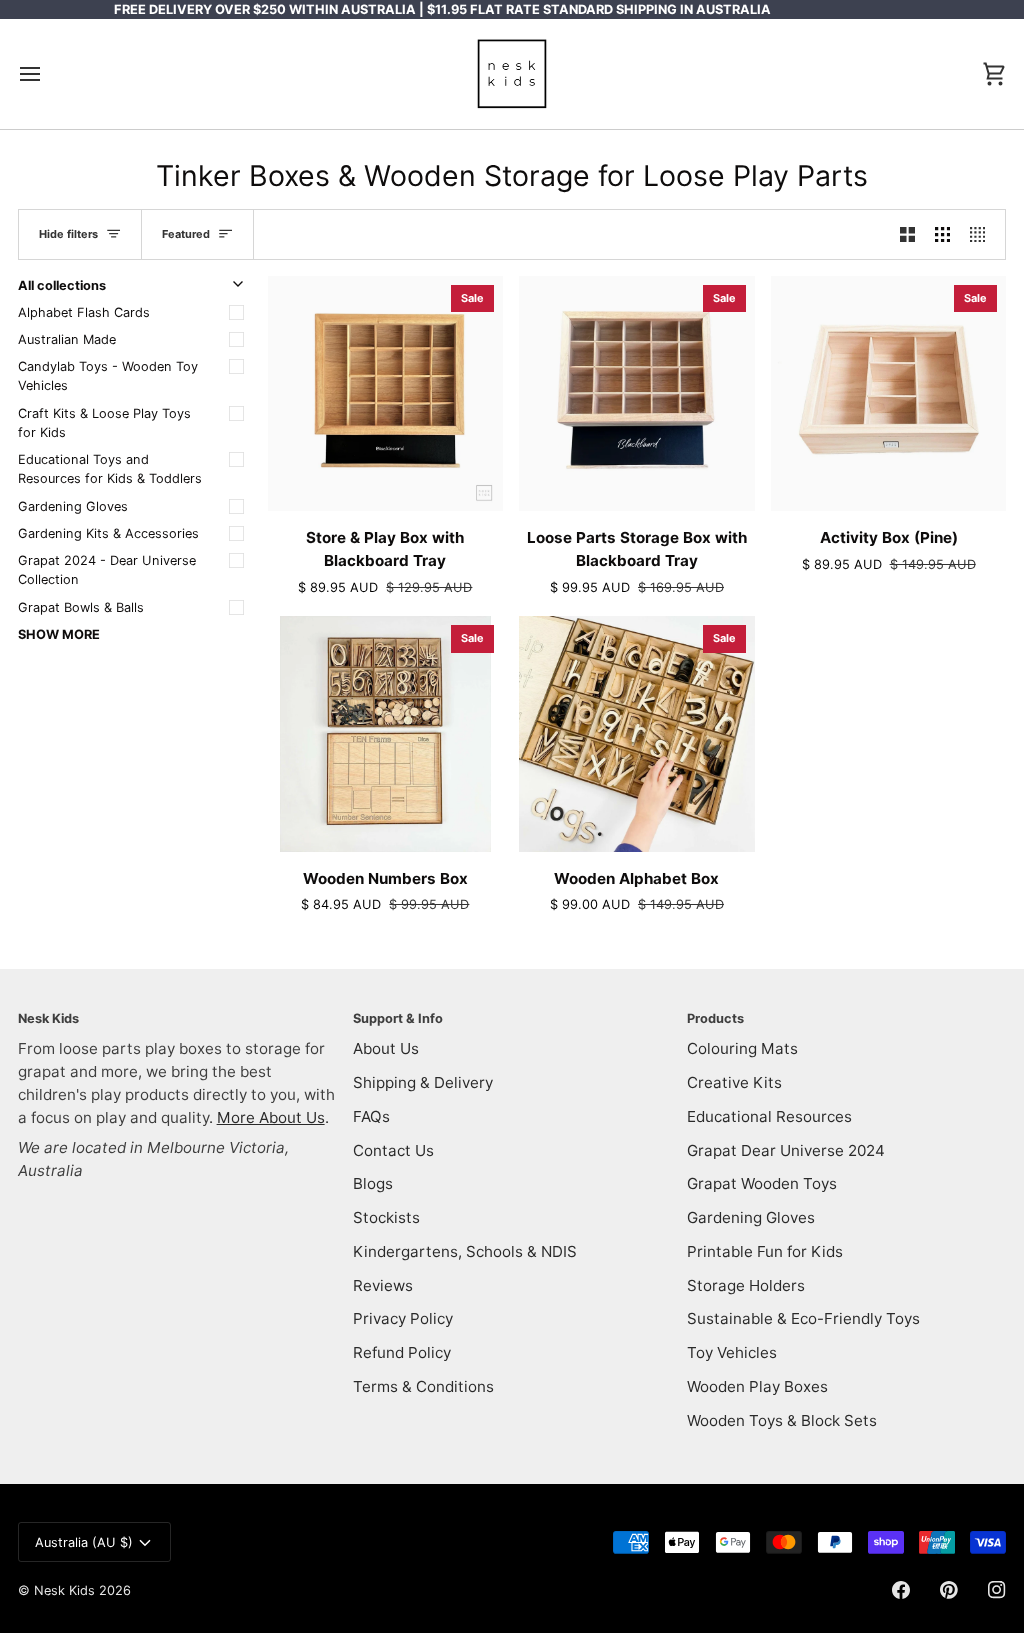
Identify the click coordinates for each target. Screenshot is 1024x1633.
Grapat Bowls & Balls (81, 607)
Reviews (383, 1285)
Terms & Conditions (423, 1386)
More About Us (271, 1117)
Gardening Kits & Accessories (108, 533)
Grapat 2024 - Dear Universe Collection (107, 570)
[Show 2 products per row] (907, 234)
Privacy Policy (403, 1318)
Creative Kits (734, 1082)
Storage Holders (746, 1285)
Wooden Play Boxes (757, 1386)
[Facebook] (901, 1590)
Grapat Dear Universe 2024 (786, 1150)
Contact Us (393, 1150)
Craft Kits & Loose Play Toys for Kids (104, 423)
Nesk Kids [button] (48, 1018)
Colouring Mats (742, 1048)
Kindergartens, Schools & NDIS (465, 1251)
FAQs (371, 1116)
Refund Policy (402, 1352)
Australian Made (67, 339)
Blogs (373, 1183)
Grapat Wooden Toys (762, 1183)
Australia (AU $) (84, 1542)
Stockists (386, 1217)
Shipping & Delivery (423, 1082)
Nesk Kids (64, 1590)
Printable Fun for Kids (765, 1251)
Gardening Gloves (73, 506)
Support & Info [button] (398, 1018)
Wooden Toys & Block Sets (782, 1420)
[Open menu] (48, 74)
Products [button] (715, 1018)
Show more (59, 634)
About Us (386, 1048)
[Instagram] (997, 1590)
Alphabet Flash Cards (84, 312)
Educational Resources (769, 1116)
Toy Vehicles (732, 1352)
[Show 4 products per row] (982, 234)
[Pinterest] (949, 1590)
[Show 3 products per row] (942, 234)
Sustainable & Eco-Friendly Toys (803, 1318)
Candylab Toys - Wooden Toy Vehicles (108, 376)
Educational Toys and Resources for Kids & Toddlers (110, 469)
